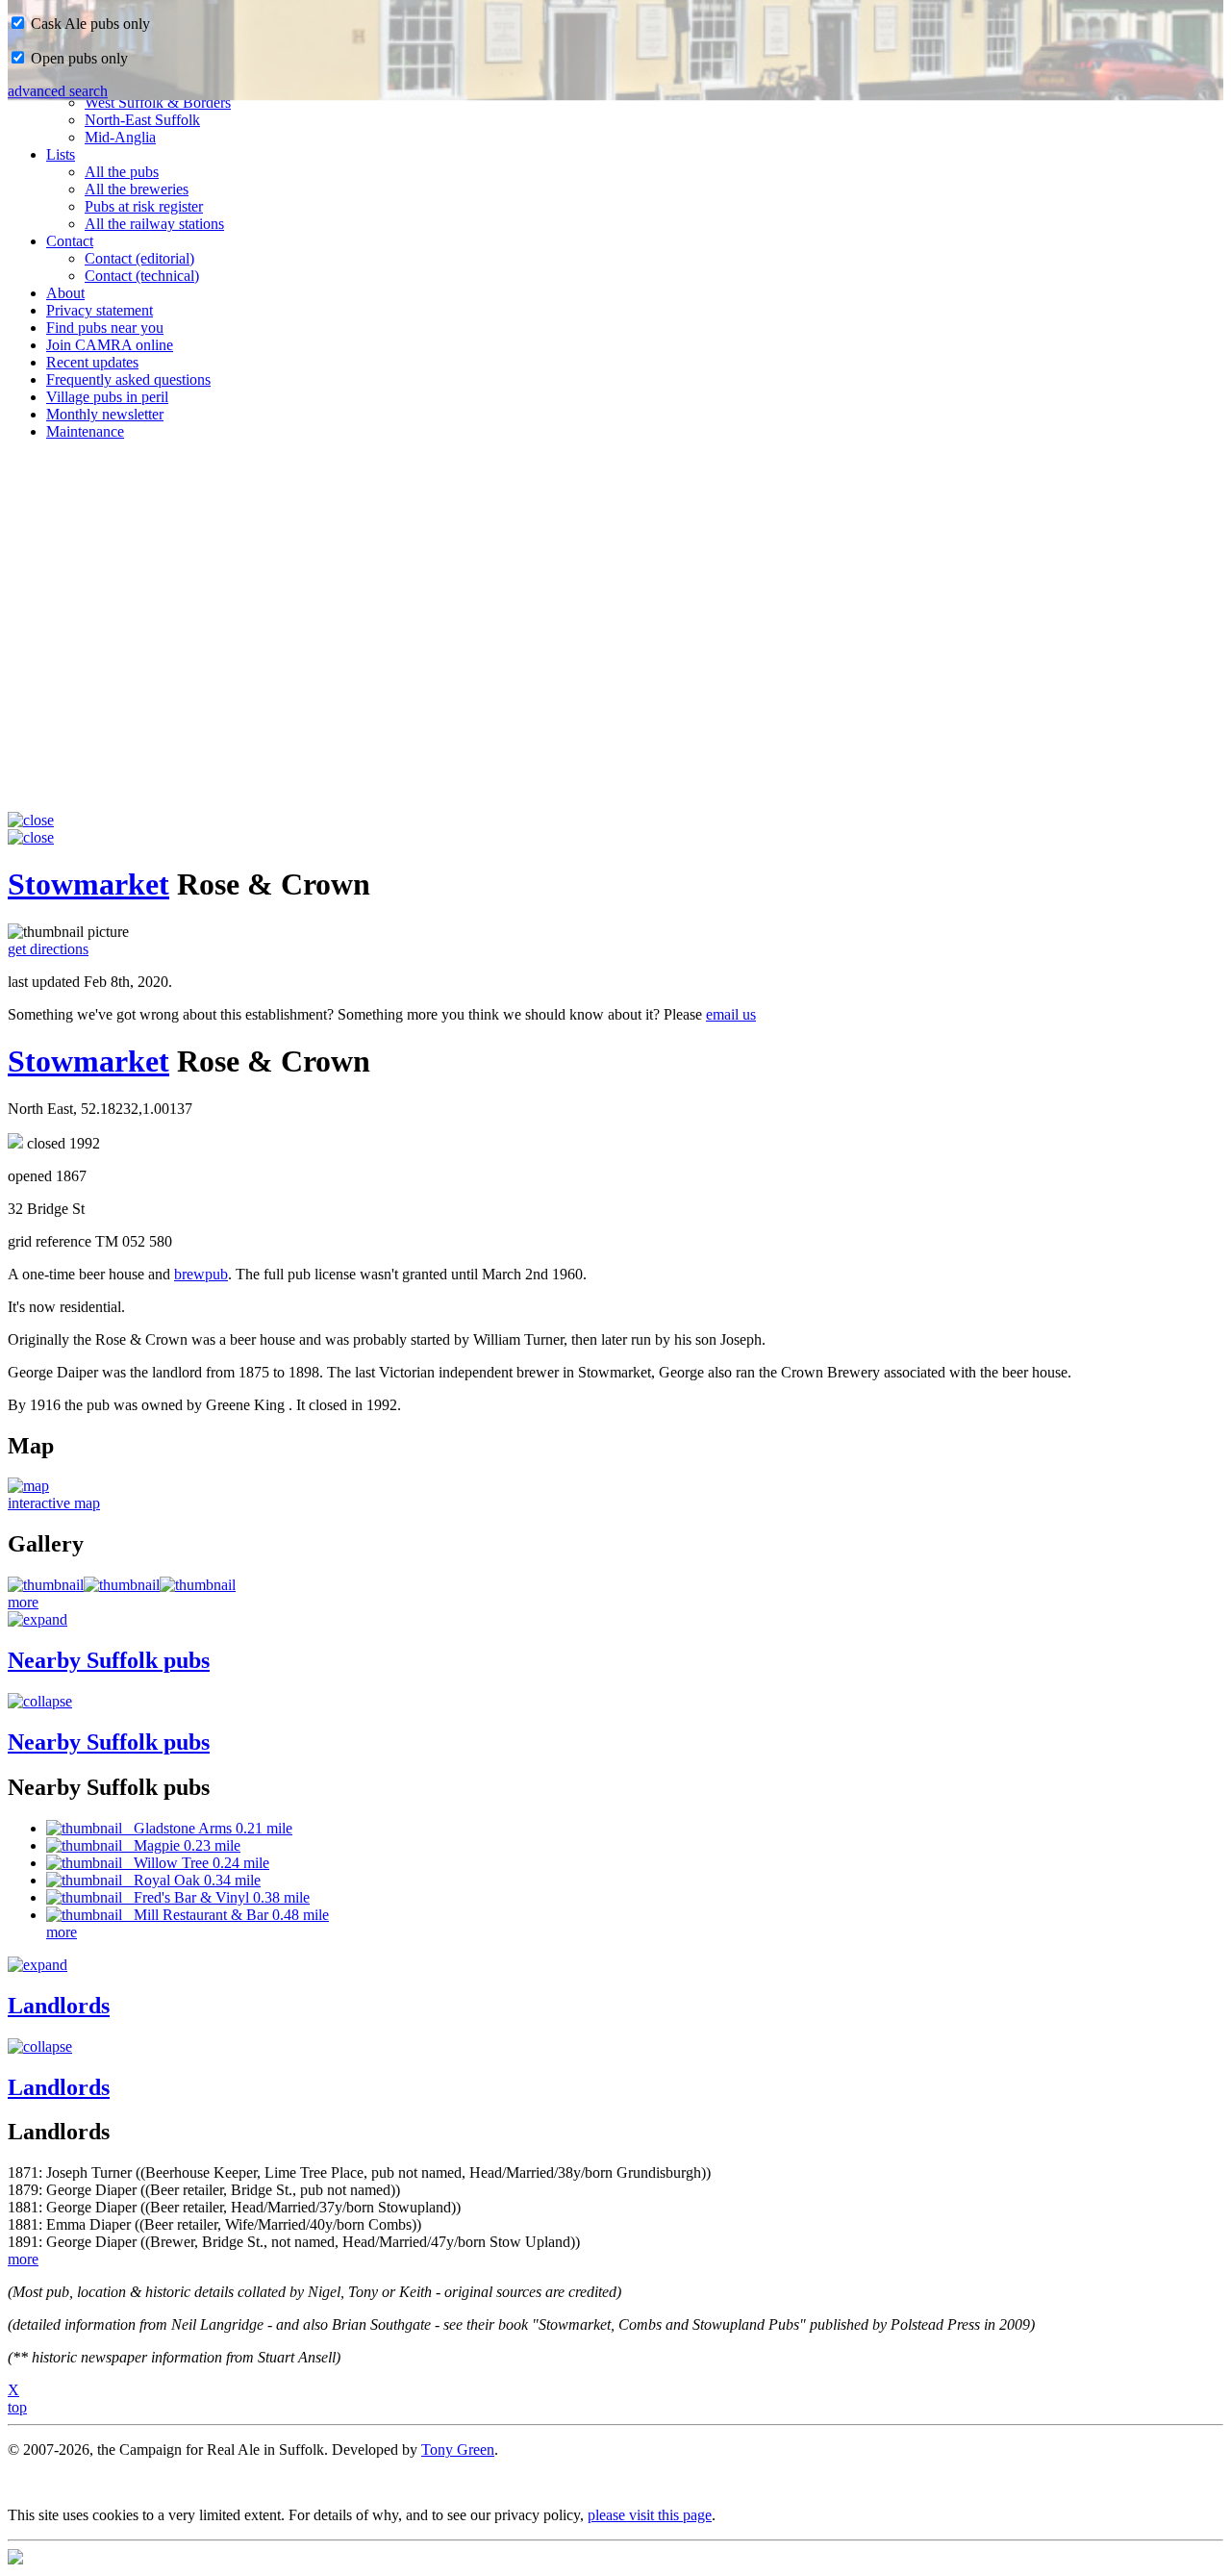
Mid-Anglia (120, 137)
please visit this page (650, 2515)
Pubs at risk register (144, 206)
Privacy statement (100, 310)
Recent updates (92, 362)
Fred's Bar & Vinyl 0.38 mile (216, 1897)
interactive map (54, 1503)
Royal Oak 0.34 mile (191, 1880)
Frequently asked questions (128, 379)
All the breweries (137, 189)
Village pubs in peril (107, 397)
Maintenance (85, 431)
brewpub (201, 1274)
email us (731, 1014)
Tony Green (458, 2450)
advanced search (58, 91)
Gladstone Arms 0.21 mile (207, 1828)
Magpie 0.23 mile (181, 1845)
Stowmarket (88, 884)
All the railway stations (154, 224)
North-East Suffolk (142, 120)
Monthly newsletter (105, 414)
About (65, 293)
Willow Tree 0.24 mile (196, 1863)
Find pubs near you (105, 328)
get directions (48, 949)
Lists (61, 154)
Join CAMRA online (110, 345)
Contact (70, 241)
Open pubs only (77, 58)
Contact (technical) (142, 276)
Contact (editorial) (139, 258)
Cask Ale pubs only (88, 24)
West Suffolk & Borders (158, 102)
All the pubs (122, 172)
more (23, 1602)
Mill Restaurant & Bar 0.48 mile (226, 1915)
